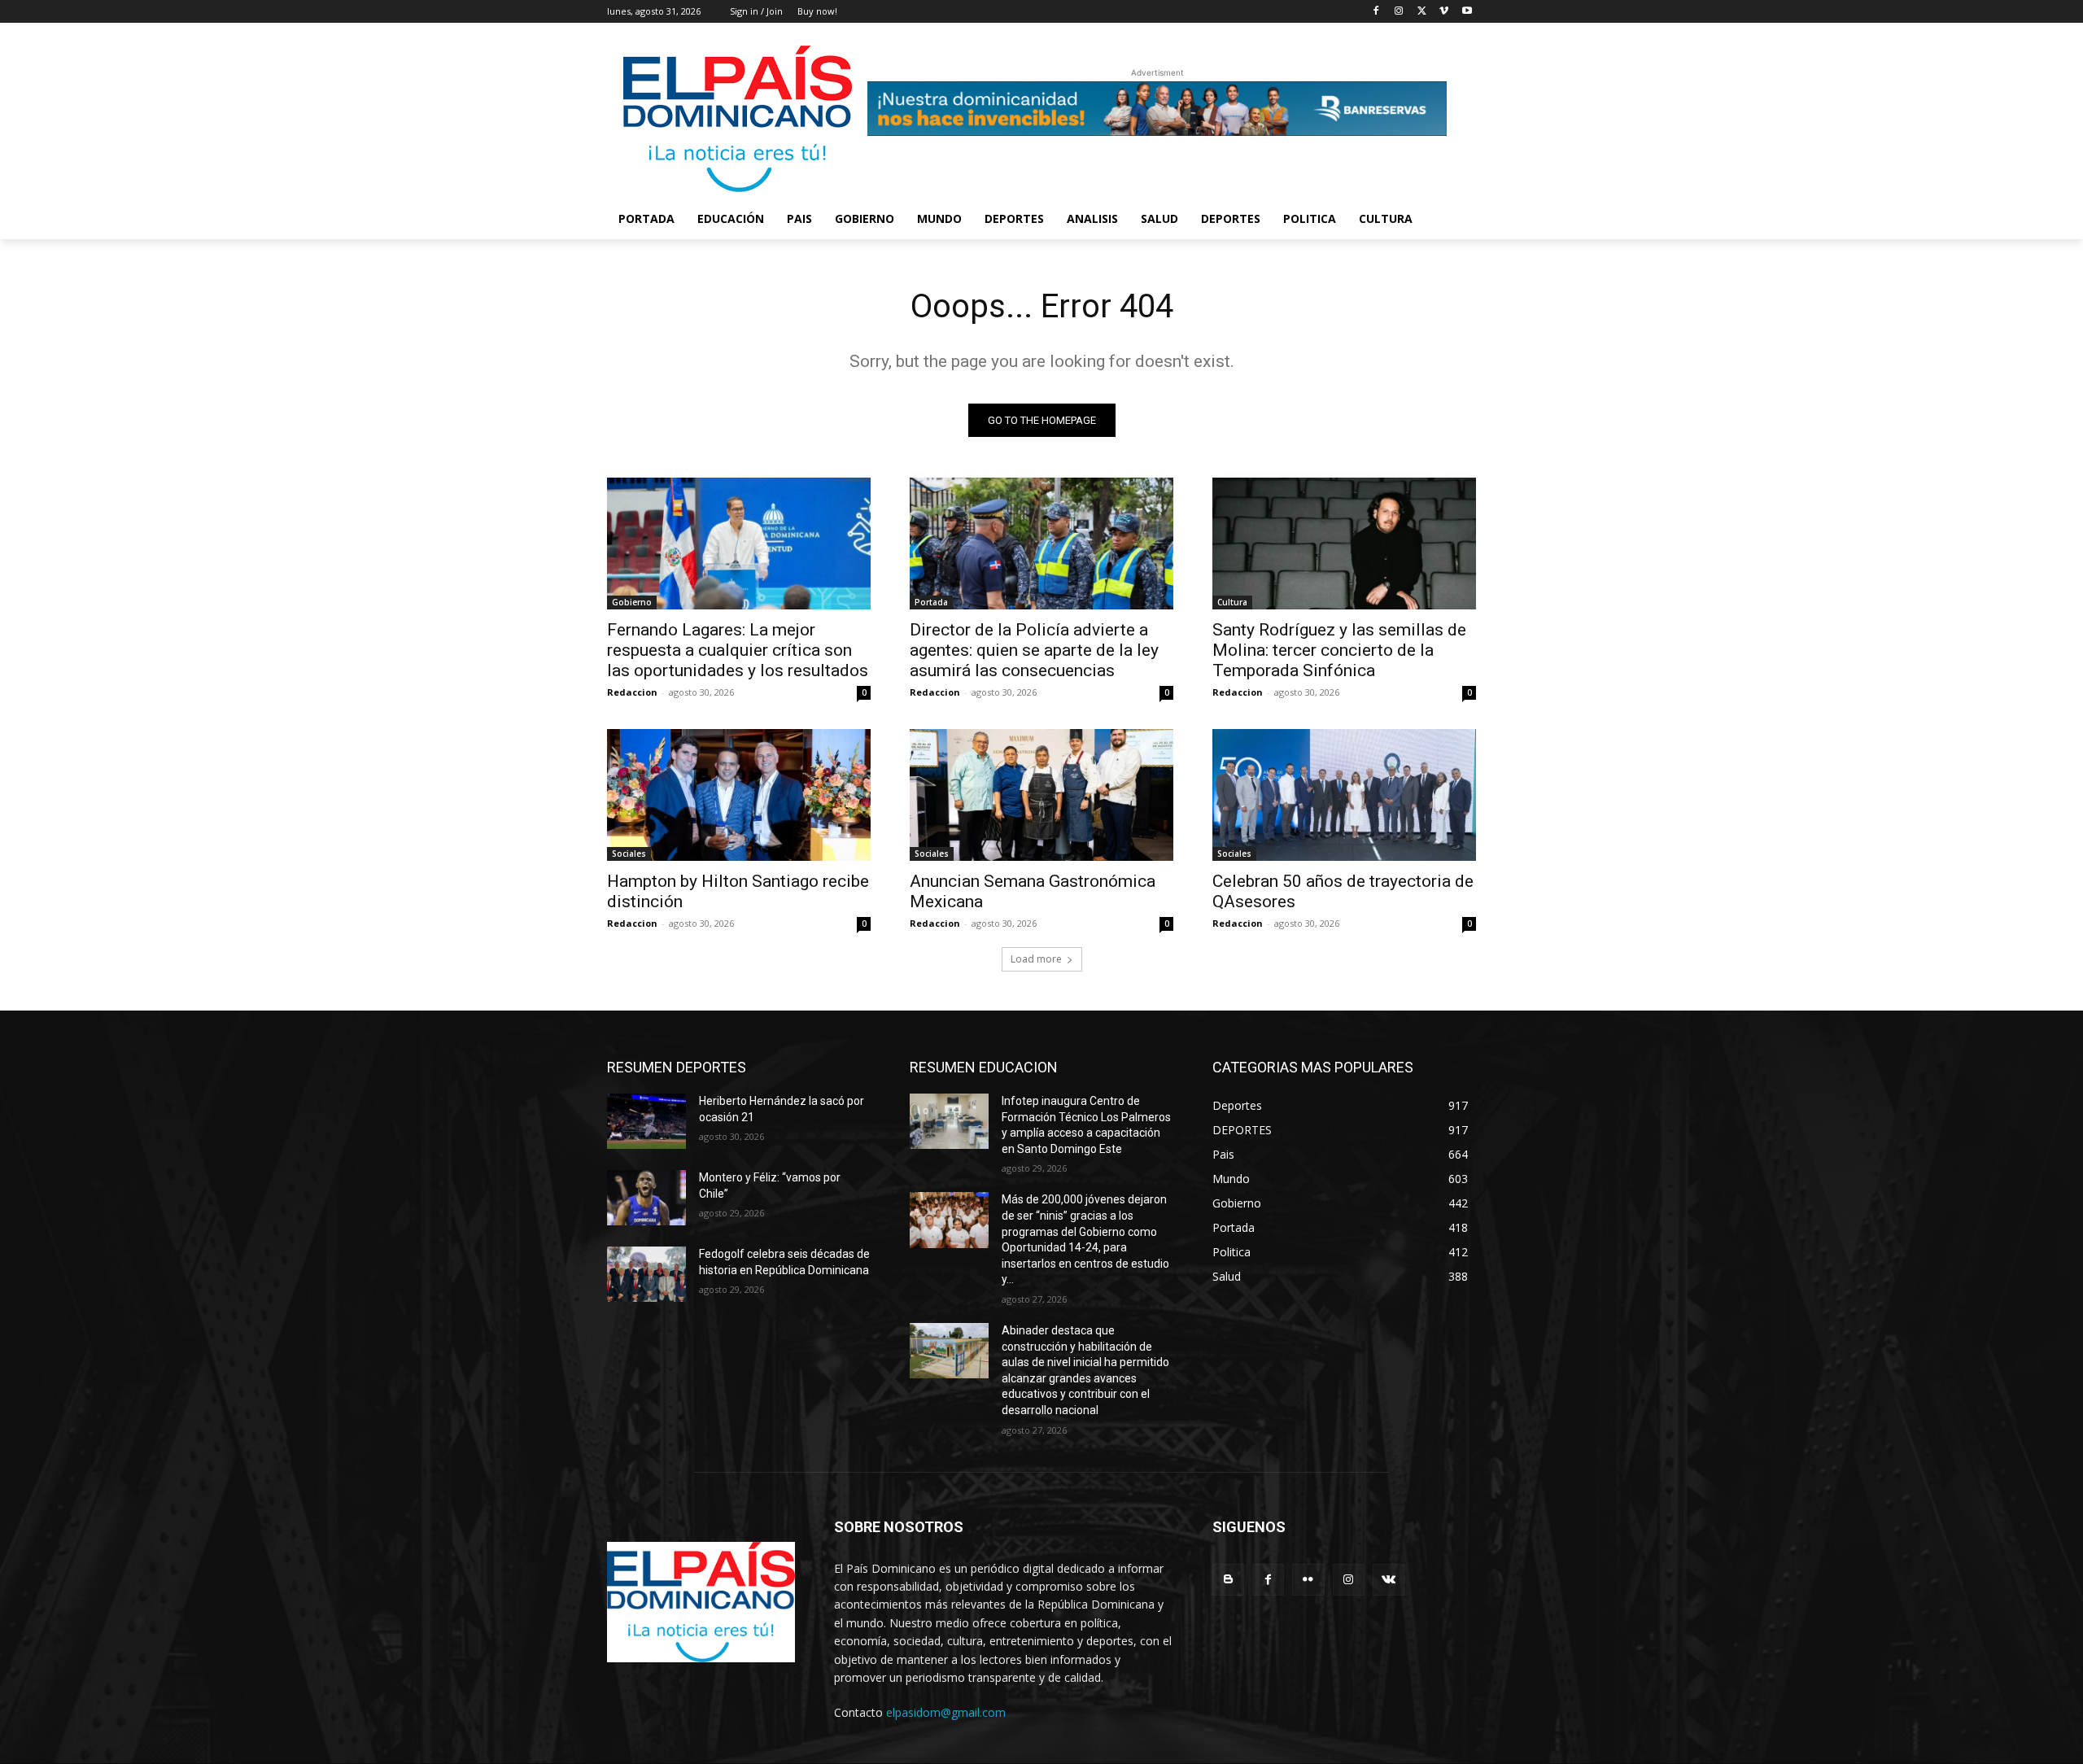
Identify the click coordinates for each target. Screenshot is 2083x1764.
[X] (1422, 12)
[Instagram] (1399, 12)
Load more (1036, 959)
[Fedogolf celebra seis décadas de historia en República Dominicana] (646, 1274)
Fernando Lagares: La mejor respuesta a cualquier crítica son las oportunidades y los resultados (738, 650)
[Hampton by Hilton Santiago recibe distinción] (739, 795)
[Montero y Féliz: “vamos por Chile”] (646, 1198)
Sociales (629, 854)
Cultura (1232, 602)
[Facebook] (1376, 12)
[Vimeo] (1444, 12)
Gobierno (632, 602)
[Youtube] (1467, 12)
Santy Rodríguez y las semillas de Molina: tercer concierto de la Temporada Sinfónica (1339, 650)
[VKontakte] (1389, 1580)
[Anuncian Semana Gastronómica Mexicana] (1041, 795)
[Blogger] (1228, 1580)
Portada (931, 602)
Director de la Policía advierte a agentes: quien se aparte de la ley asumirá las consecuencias (1034, 650)
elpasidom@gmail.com (946, 1712)
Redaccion (632, 692)
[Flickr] (1308, 1580)
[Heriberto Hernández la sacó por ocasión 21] (646, 1121)
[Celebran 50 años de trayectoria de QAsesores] (1344, 795)
